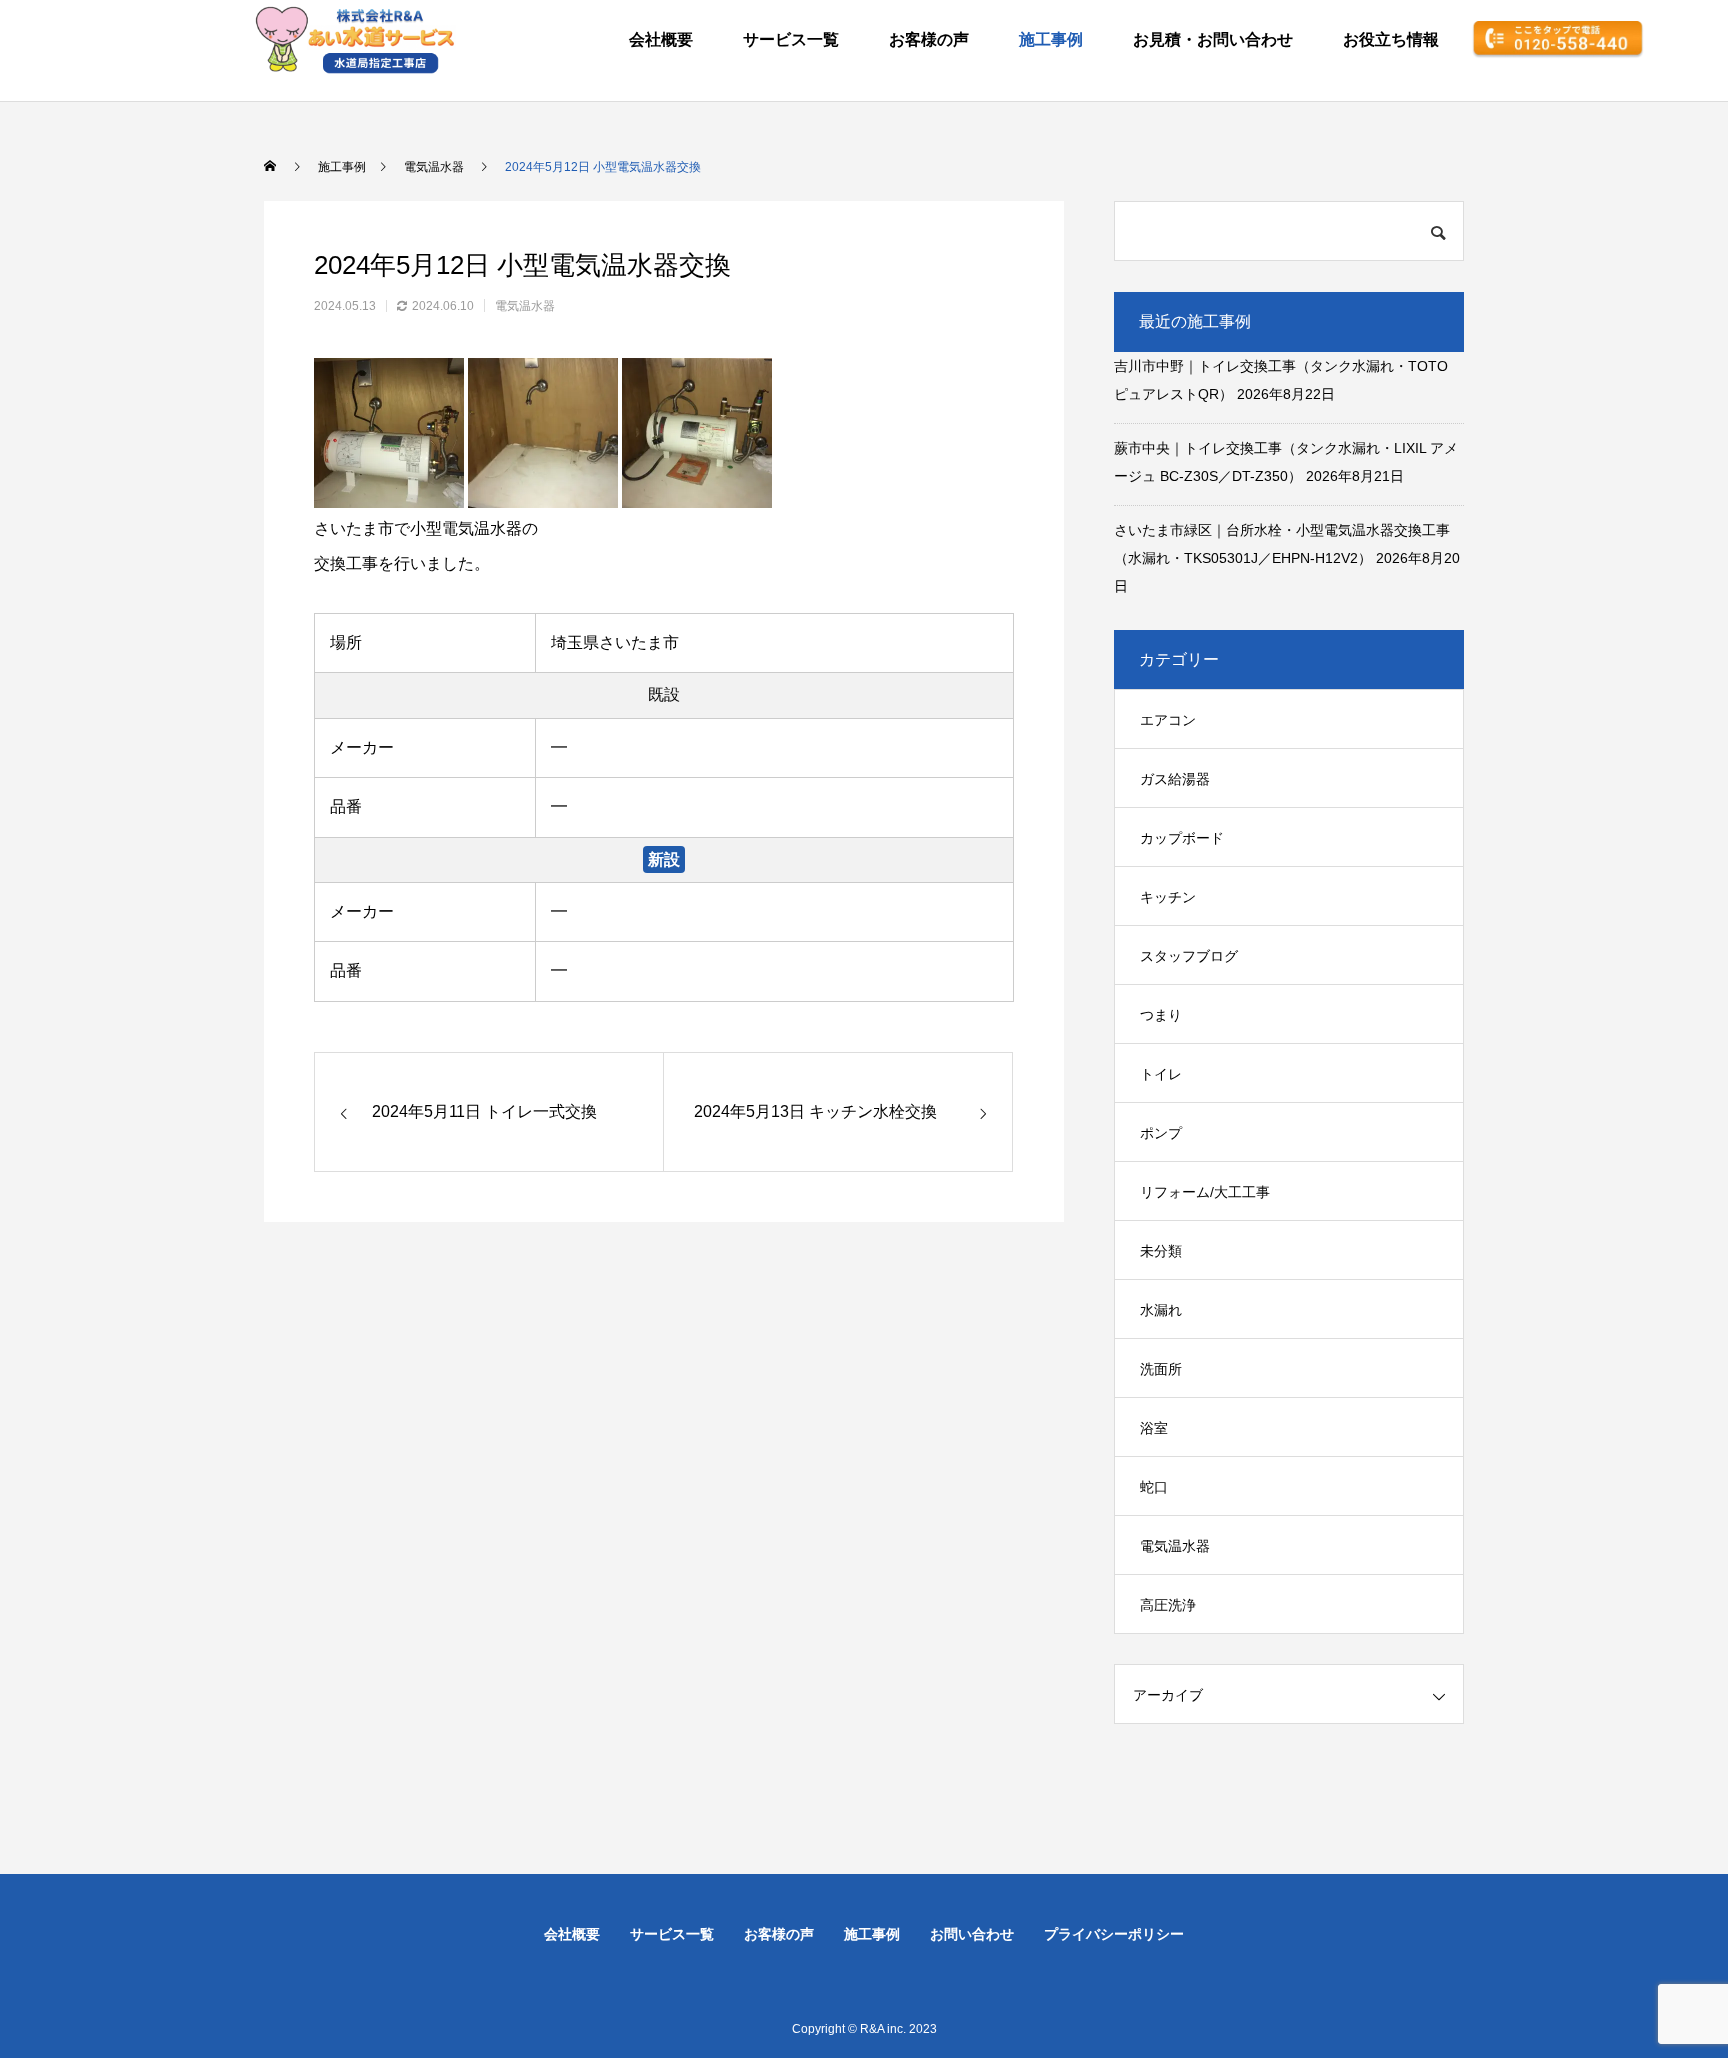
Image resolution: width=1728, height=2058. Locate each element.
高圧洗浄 (1168, 1605)
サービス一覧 (791, 39)
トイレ (1161, 1074)
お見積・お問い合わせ (1213, 39)
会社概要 (661, 39)
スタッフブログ (1189, 956)
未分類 (1161, 1251)
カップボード (1182, 838)
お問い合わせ (972, 1934)
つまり (1161, 1015)
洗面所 (1161, 1369)
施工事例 (1051, 39)
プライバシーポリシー (1114, 1934)
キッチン (1168, 897)
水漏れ (1161, 1310)
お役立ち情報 (1391, 39)
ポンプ (1161, 1133)
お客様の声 (929, 39)
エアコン (1168, 720)
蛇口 (1154, 1487)
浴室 (1154, 1428)
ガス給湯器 (1175, 779)
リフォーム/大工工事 (1205, 1192)
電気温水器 (525, 306)
